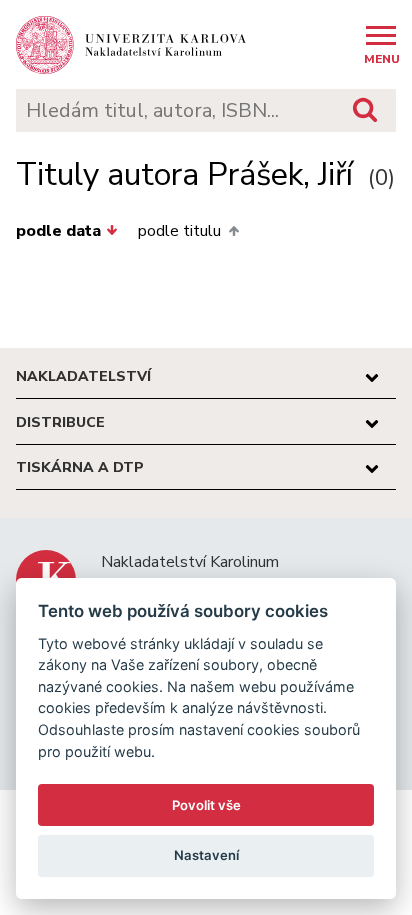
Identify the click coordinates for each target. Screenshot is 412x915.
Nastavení (206, 855)
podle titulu (179, 231)
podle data (58, 231)
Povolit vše (206, 805)
